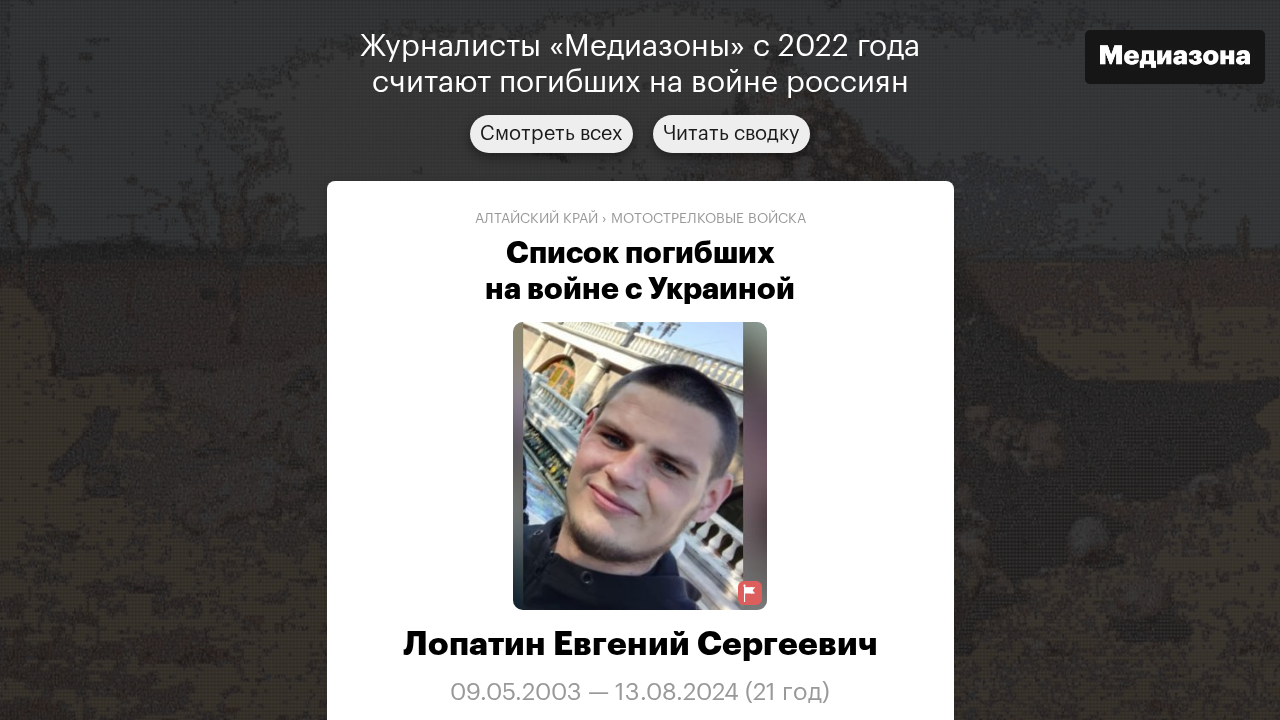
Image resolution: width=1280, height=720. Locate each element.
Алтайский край (536, 219)
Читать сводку (731, 134)
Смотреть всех (551, 134)
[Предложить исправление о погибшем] (750, 593)
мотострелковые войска (708, 219)
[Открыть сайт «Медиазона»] (1175, 59)
